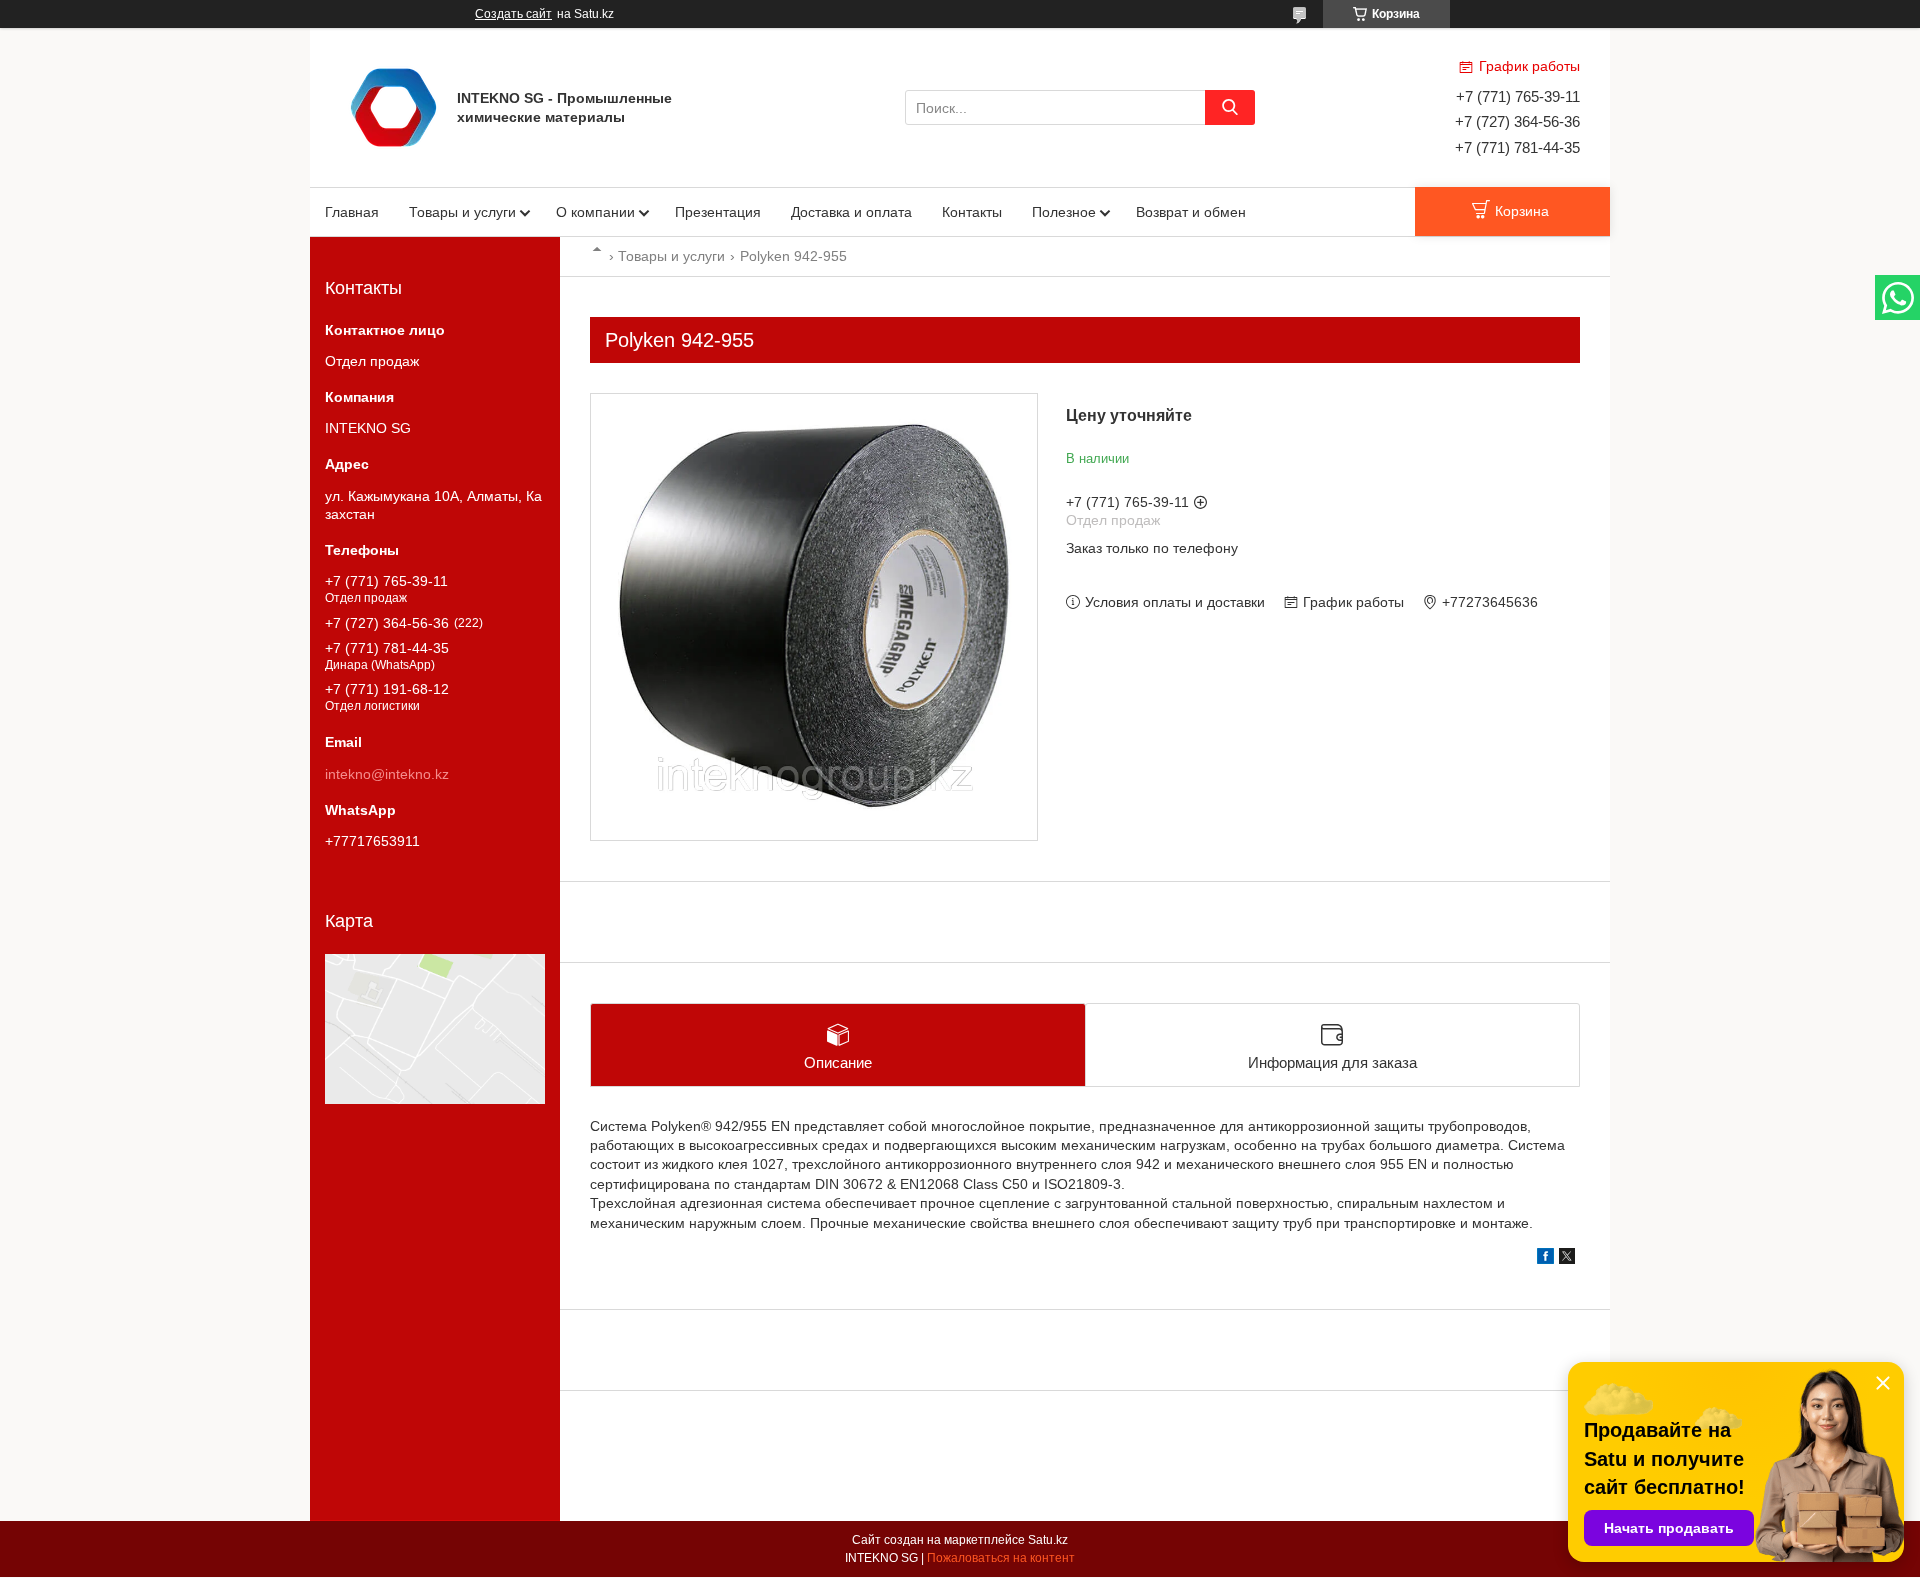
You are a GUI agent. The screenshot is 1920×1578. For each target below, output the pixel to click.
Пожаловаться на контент (1001, 1558)
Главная (352, 212)
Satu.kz (1048, 1540)
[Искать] (1230, 107)
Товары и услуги (462, 212)
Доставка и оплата (851, 212)
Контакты (972, 212)
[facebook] (1545, 1259)
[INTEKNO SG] (393, 106)
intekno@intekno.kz (387, 774)
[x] (1567, 1259)
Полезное (1064, 212)
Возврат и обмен (1191, 212)
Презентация (718, 212)
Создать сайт (513, 14)
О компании (595, 212)
